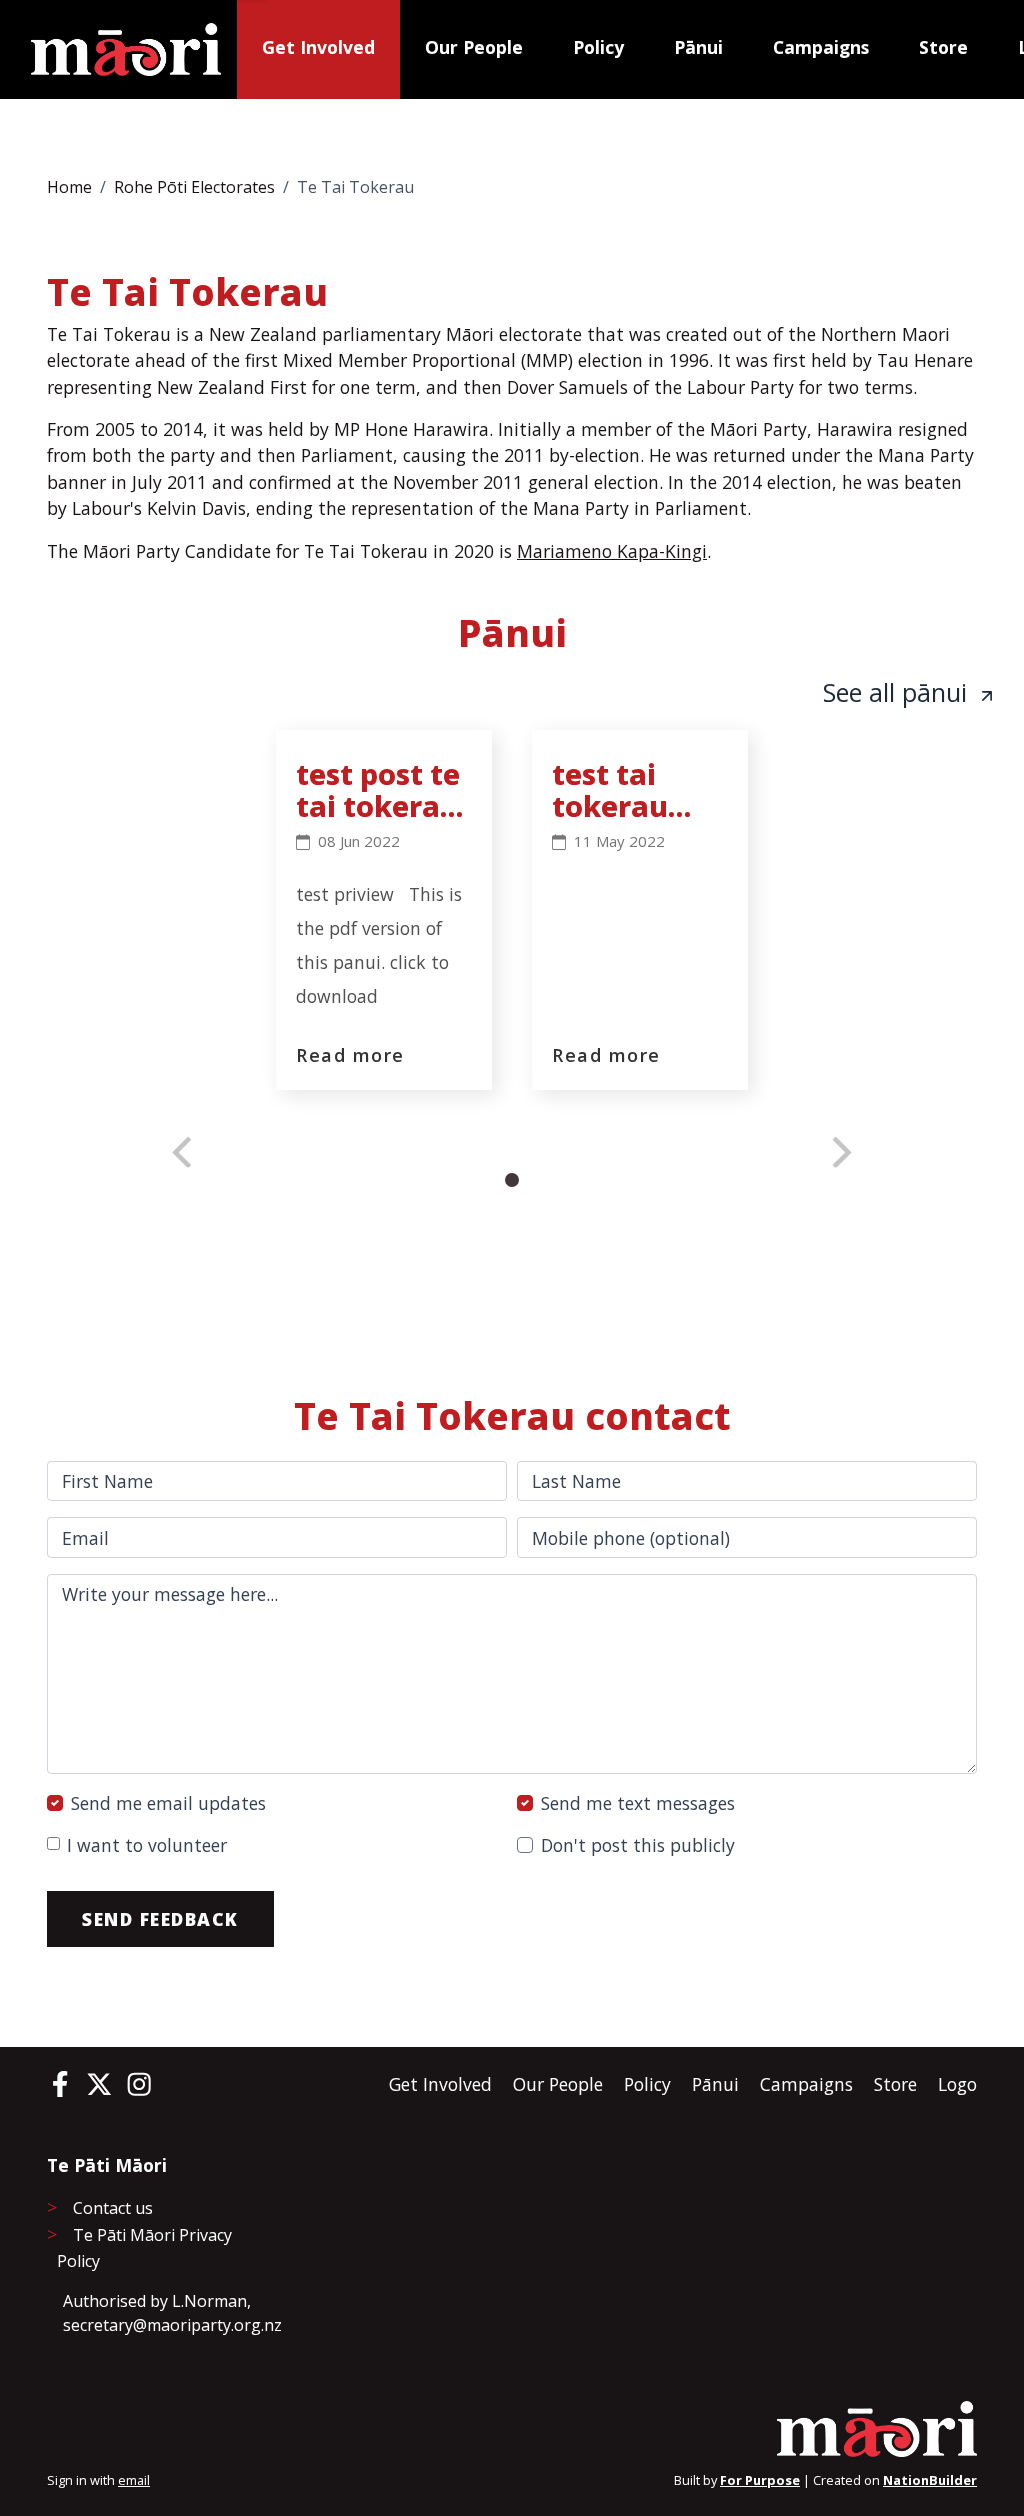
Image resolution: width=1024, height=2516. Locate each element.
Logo (957, 2084)
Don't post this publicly (638, 1845)
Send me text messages (638, 1803)
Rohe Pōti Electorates (194, 187)
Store (943, 47)
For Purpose (760, 2480)
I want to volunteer (147, 1845)
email (134, 2480)
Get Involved (318, 47)
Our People (474, 47)
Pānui (698, 47)
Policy (598, 47)
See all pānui (898, 692)
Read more (350, 1055)
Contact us (113, 2208)
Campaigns (821, 47)
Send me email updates (168, 1803)
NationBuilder (930, 2480)
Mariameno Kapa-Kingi (612, 551)
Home (69, 187)
